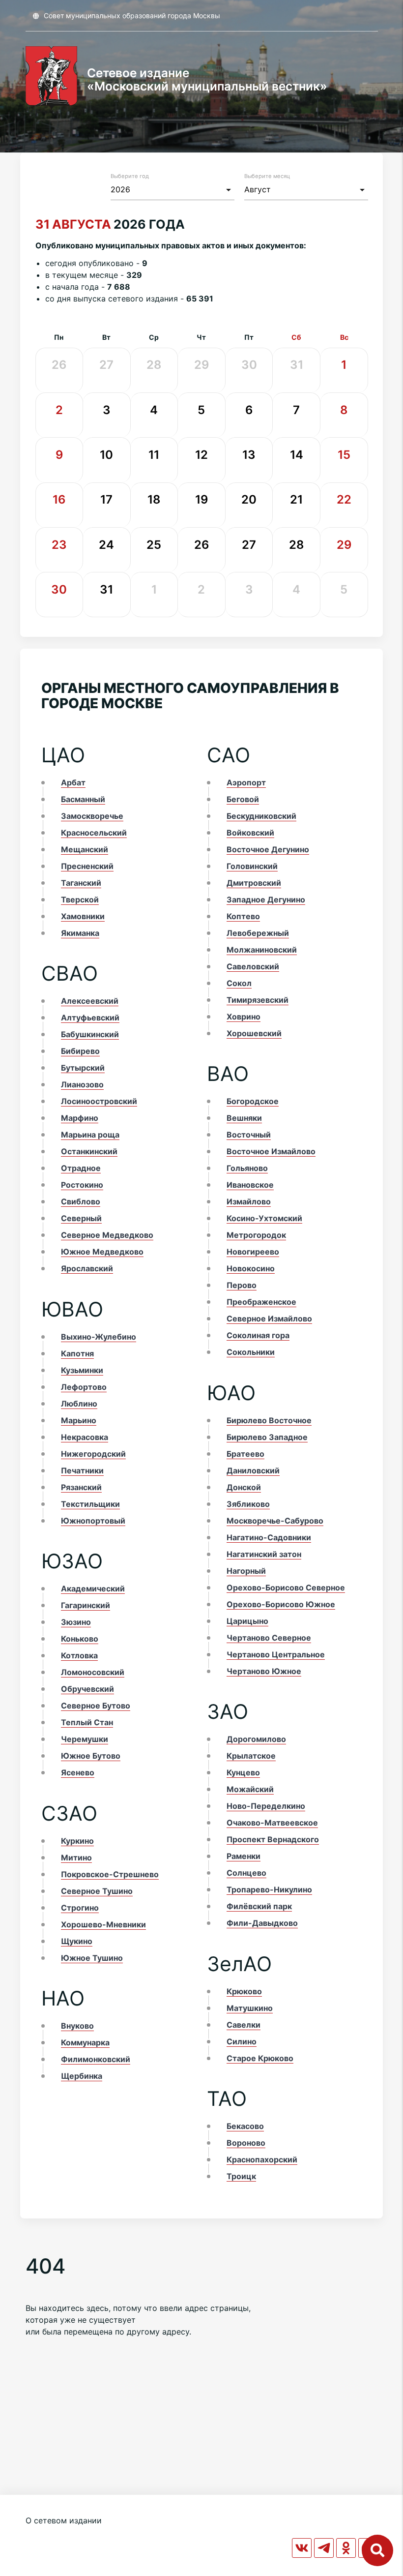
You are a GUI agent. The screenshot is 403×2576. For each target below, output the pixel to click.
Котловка (79, 1655)
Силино (242, 2041)
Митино (76, 1857)
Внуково (77, 2026)
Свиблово (81, 1201)
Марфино (80, 1118)
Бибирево (80, 1051)
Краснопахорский (262, 2159)
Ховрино (244, 1017)
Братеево (245, 1454)
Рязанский (81, 1487)
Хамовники (83, 916)
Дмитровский (254, 883)
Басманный (83, 799)
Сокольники (251, 1352)
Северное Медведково (107, 1235)
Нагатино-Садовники (269, 1537)
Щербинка (82, 2076)
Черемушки (85, 1739)
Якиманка (80, 933)
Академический (93, 1588)
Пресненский (87, 866)
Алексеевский (90, 1001)
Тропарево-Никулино (269, 1889)
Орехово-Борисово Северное (286, 1588)
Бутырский (83, 1068)
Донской (244, 1487)
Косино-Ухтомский (264, 1218)
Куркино (77, 1841)
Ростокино (82, 1185)
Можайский (250, 1789)
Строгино (80, 1908)
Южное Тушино (92, 1958)
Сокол (239, 983)
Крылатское (251, 1756)
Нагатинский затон (264, 1554)
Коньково (80, 1639)
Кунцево (243, 1772)
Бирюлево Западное (267, 1437)
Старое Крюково (260, 2058)
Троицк (241, 2176)
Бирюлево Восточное (269, 1420)
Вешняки (244, 1118)
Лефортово (84, 1387)
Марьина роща (90, 1135)
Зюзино (76, 1622)
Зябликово (248, 1504)
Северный (81, 1218)
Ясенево (78, 1772)
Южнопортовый (93, 1521)
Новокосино (251, 1268)
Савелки (244, 2025)
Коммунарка (85, 2042)
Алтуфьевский (90, 1018)
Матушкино (250, 2008)
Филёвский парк (259, 1906)
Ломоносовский (93, 1672)
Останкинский (89, 1151)
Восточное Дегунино (268, 849)
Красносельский (94, 833)
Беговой (243, 799)
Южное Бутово (91, 1756)
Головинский (252, 866)
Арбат (73, 782)
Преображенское (261, 1302)
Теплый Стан (87, 1722)
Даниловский (253, 1470)
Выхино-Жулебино (99, 1337)
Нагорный (246, 1571)
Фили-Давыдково (262, 1923)
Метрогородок (256, 1235)
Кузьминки (82, 1370)
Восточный (249, 1135)
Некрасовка (85, 1437)
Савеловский (253, 966)
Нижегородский (93, 1454)
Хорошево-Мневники (103, 1924)
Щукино (77, 1941)
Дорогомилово (256, 1739)
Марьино (79, 1420)
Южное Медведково (102, 1252)
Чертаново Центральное (276, 1654)
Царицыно (247, 1621)
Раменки (244, 1856)
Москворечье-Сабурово (275, 1521)
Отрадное (81, 1168)
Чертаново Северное (269, 1638)
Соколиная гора (258, 1335)
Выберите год (130, 176)
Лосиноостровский (99, 1101)
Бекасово (245, 2126)
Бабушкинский (90, 1034)
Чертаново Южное (264, 1671)
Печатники (82, 1470)
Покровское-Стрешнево (110, 1874)
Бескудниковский (261, 816)
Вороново (246, 2143)
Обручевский (87, 1689)
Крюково (244, 1991)
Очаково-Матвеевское (272, 1823)
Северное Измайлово (269, 1318)
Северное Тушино (97, 1891)
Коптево (243, 916)
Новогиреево (253, 1252)
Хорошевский (254, 1033)
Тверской (80, 899)
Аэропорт (246, 782)
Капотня (77, 1353)
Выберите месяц (267, 176)
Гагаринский (86, 1605)
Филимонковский (96, 2059)
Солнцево (246, 1873)
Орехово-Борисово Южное (281, 1604)
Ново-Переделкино (266, 1806)
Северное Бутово (96, 1706)
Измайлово (249, 1201)
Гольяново (247, 1168)
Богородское (253, 1101)
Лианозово (82, 1084)
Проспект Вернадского (273, 1839)
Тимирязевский (258, 1000)
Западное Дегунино (266, 899)
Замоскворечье (92, 816)
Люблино (79, 1404)
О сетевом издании (64, 2520)
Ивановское (250, 1185)
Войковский (250, 833)
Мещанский (85, 849)
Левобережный (258, 933)
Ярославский (87, 1268)
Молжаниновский (262, 950)
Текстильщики (90, 1504)
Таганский (81, 883)
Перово (242, 1285)
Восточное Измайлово (271, 1151)
